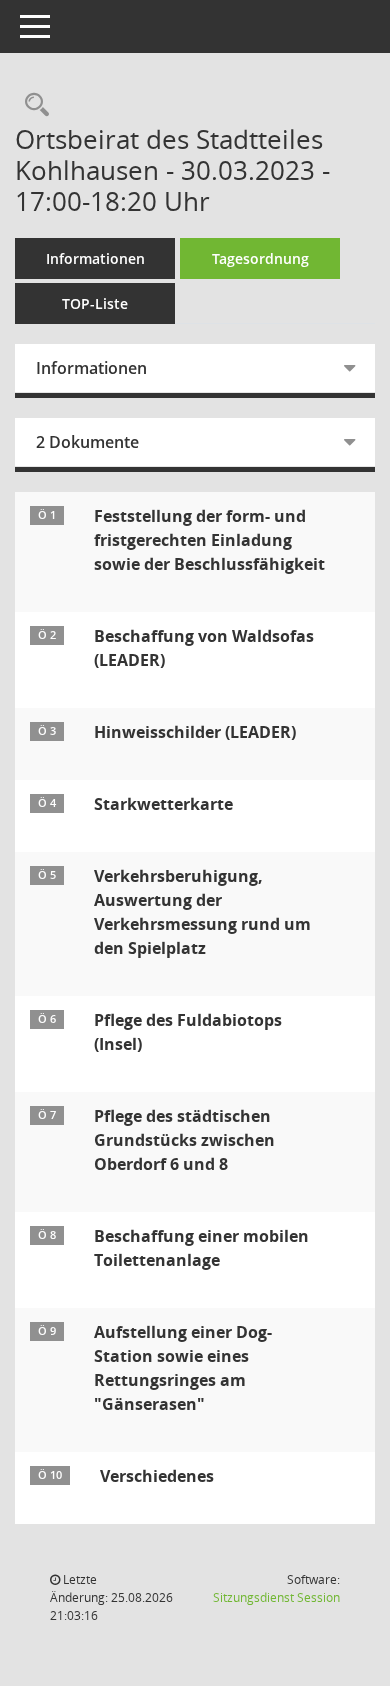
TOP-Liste (95, 303)
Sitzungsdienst (276, 1597)
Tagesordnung (260, 258)
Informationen (95, 258)
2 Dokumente (87, 442)
